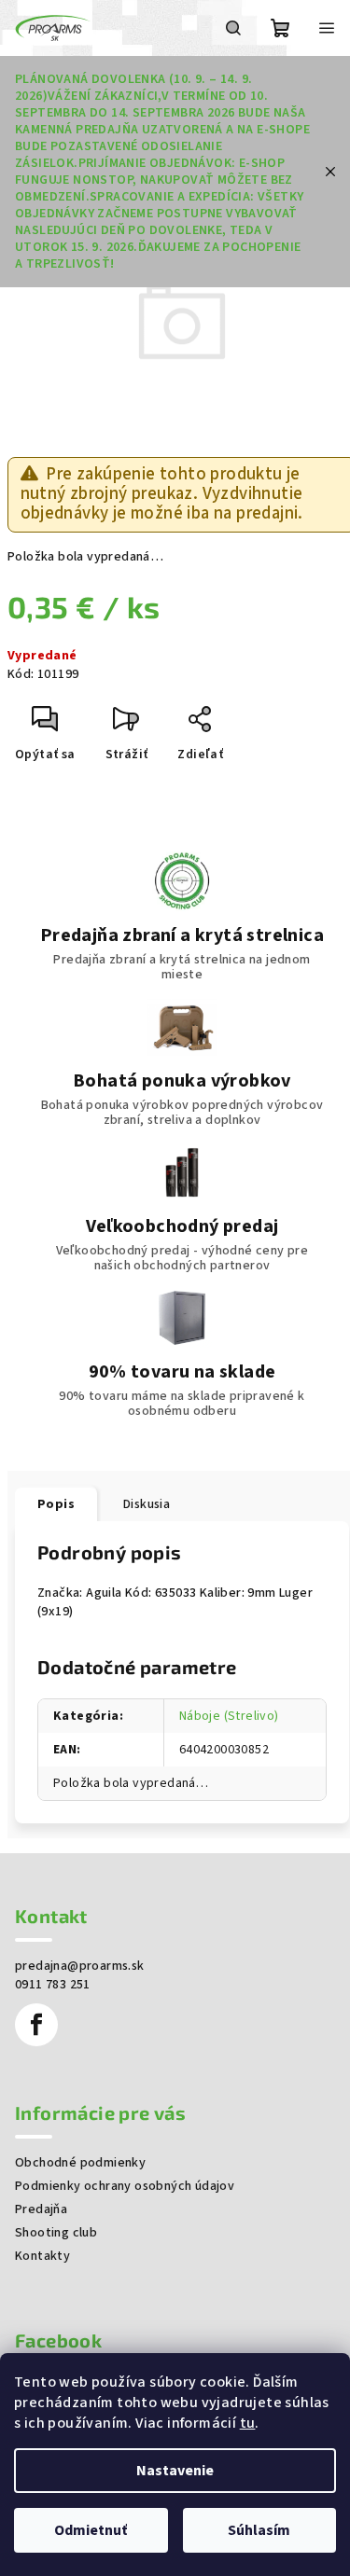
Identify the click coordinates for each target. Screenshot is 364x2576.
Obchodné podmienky (80, 2163)
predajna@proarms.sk (80, 1966)
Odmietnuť (91, 2530)
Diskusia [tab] (147, 1504)
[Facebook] (36, 2025)
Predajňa (41, 2209)
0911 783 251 (53, 1985)
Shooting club (56, 2233)
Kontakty (42, 2256)
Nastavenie (175, 2471)
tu (248, 2423)
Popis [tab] (56, 1504)
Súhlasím (259, 2530)
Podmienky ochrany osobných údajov (125, 2186)
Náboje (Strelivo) (229, 1716)
